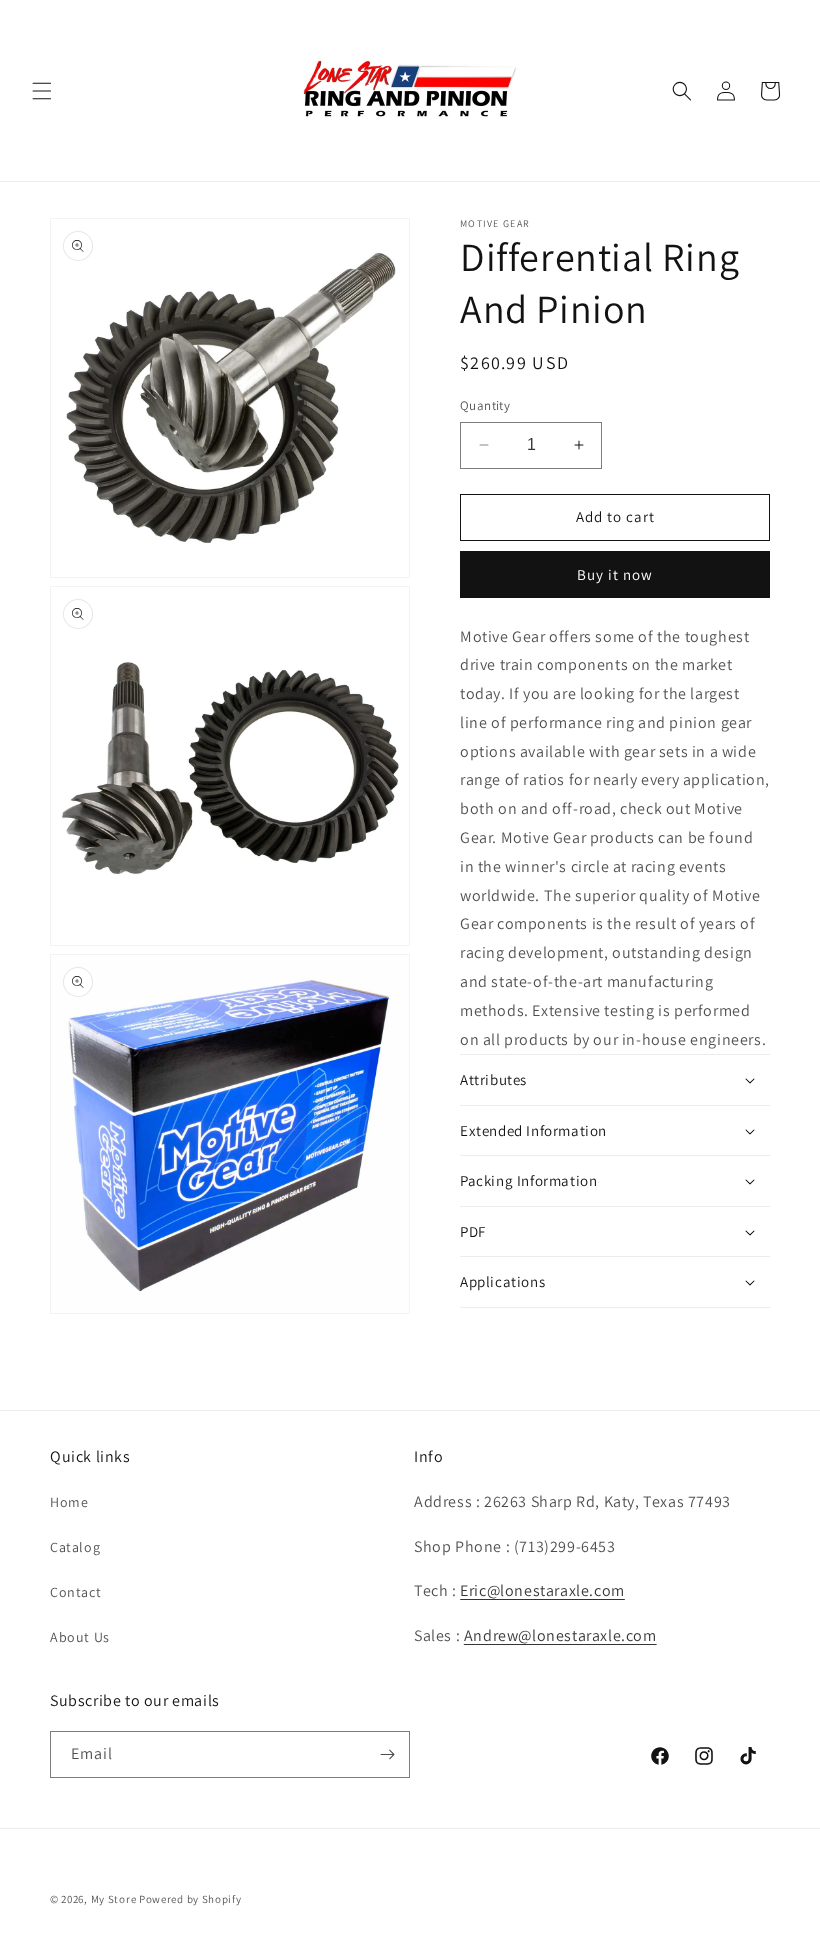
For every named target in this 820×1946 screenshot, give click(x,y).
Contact (75, 1592)
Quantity (485, 405)
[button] (42, 91)
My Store (114, 1899)
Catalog (75, 1547)
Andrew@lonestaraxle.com (560, 1635)
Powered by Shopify (190, 1899)
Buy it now (615, 574)
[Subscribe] (387, 1754)
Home (69, 1502)
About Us (80, 1637)
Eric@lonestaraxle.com (542, 1590)
